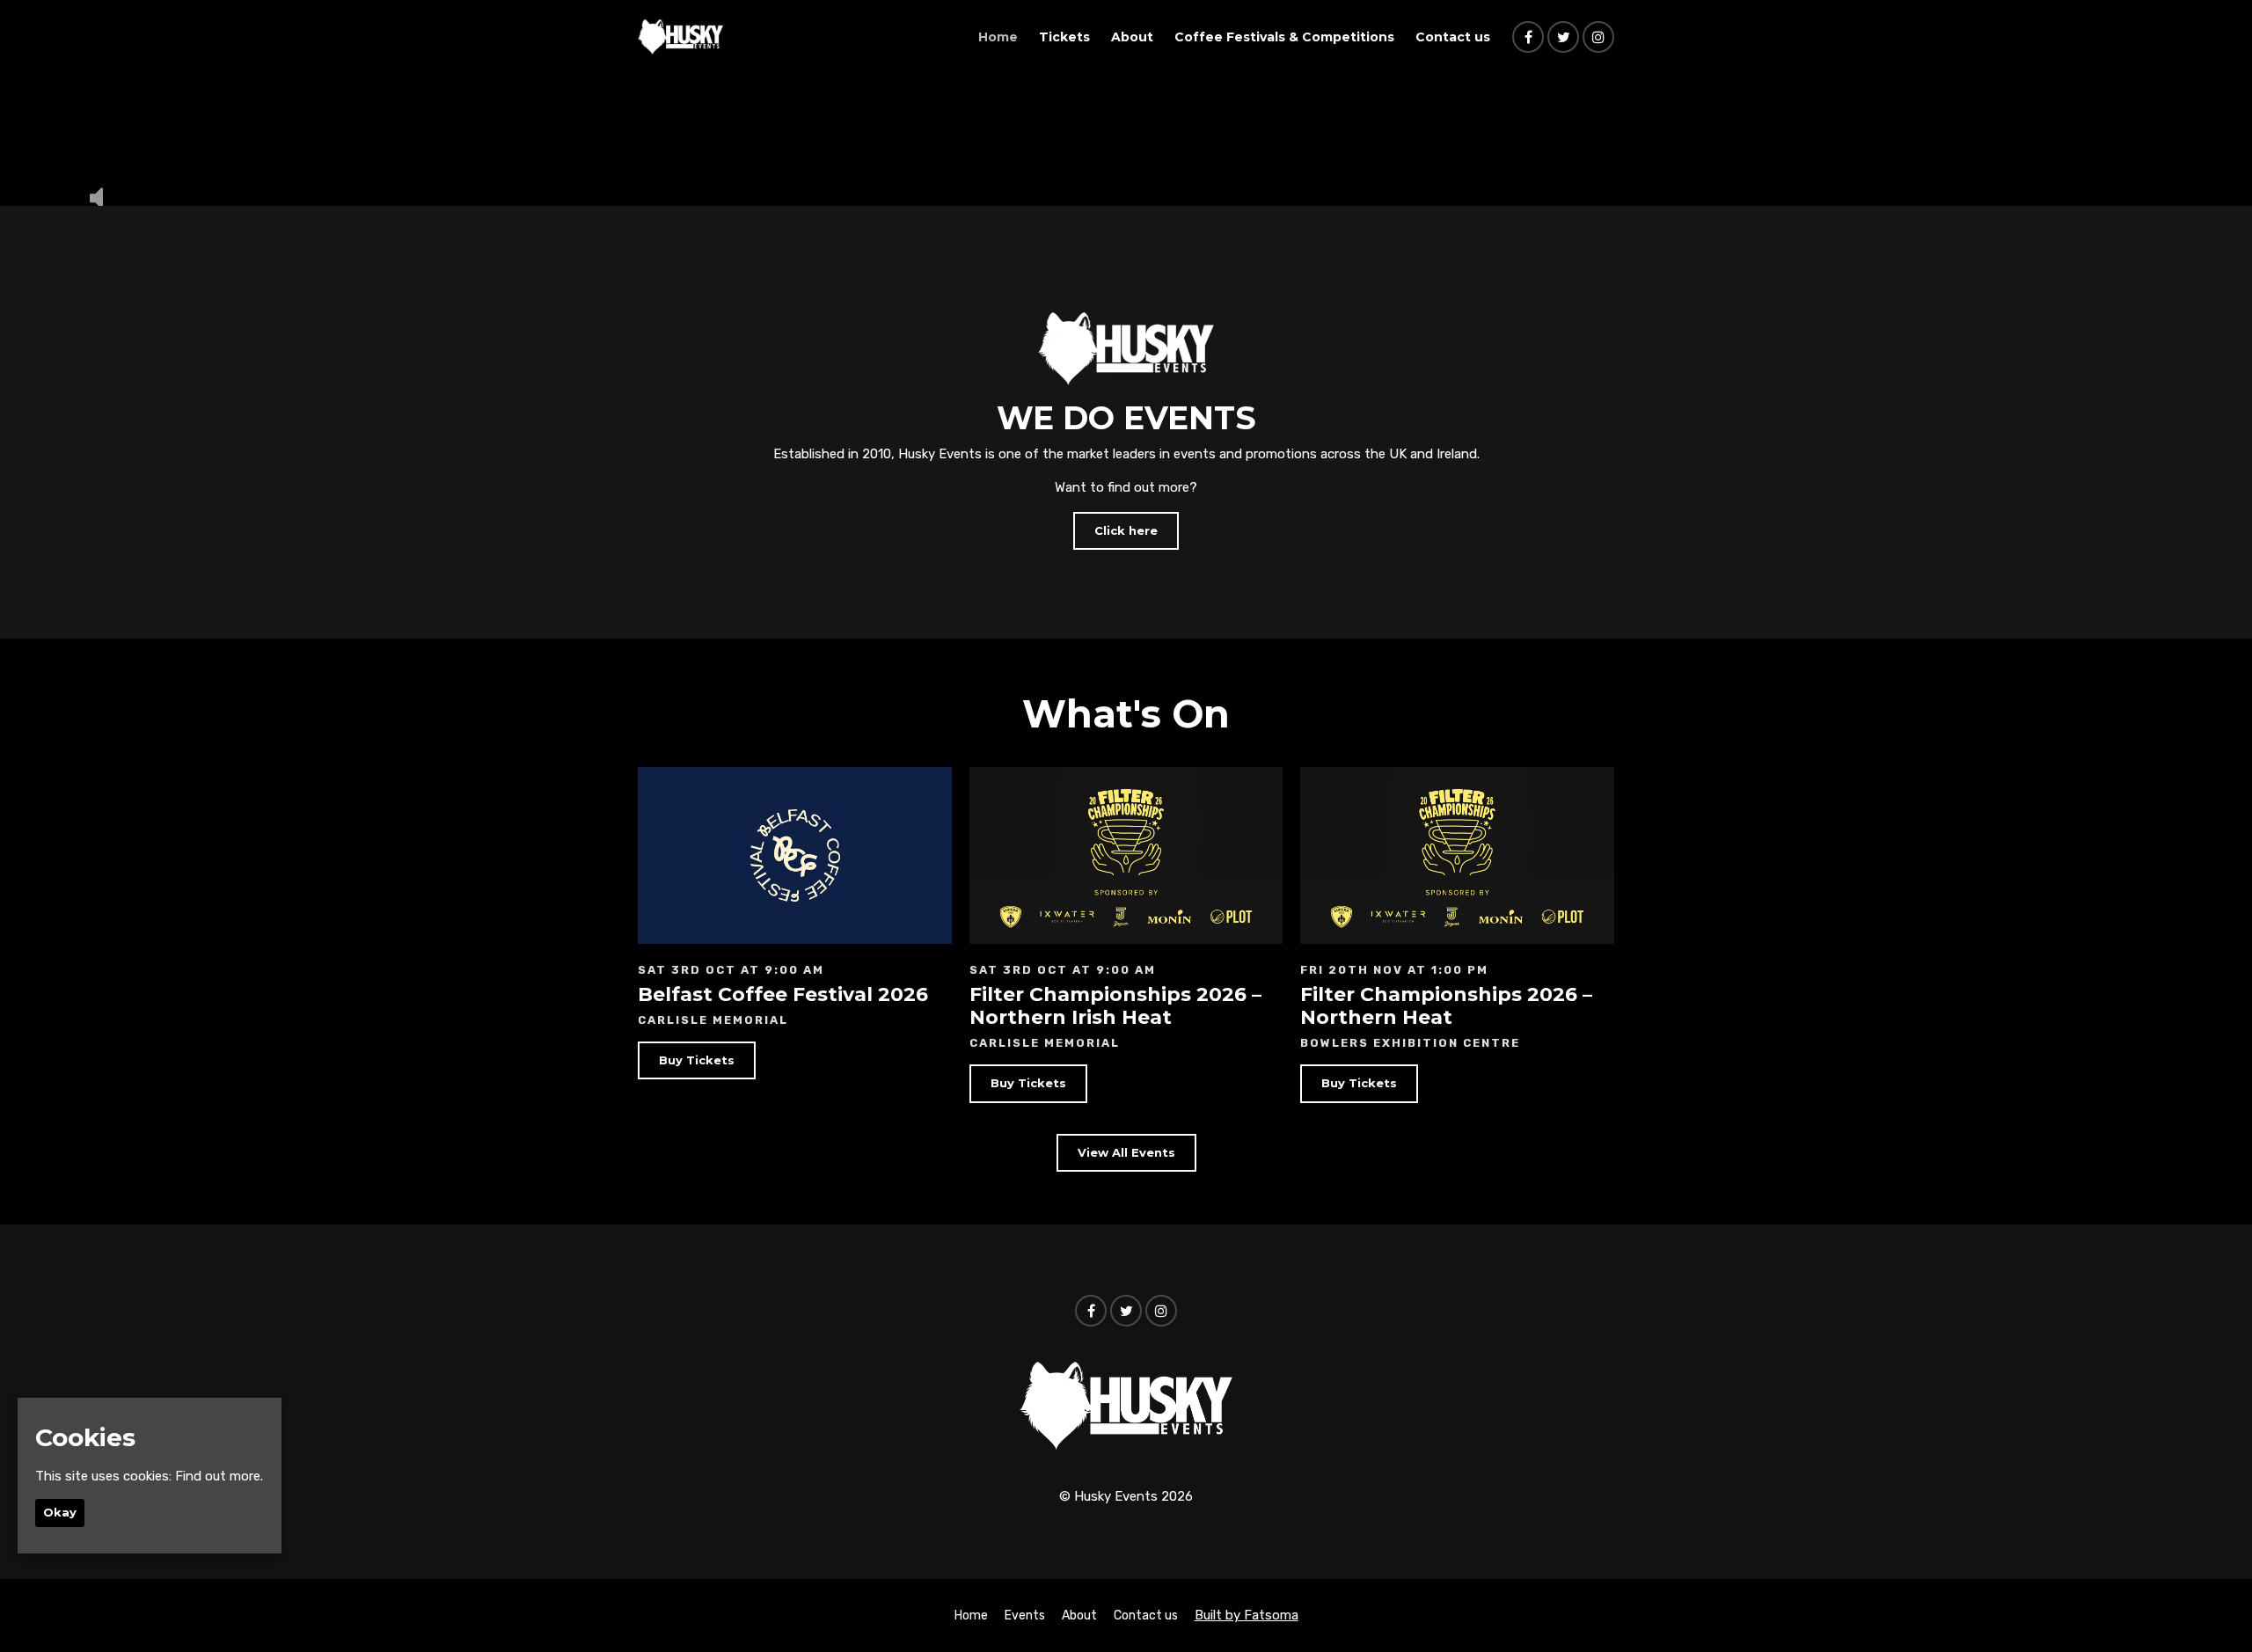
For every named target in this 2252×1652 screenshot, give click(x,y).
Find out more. (219, 1475)
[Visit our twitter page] (1563, 38)
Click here (1126, 530)
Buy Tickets (697, 1060)
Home (998, 37)
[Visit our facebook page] (1528, 38)
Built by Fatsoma (1247, 1615)
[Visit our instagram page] (1598, 38)
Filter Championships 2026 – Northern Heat (1446, 1006)
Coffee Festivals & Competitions (1284, 37)
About (1132, 37)
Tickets (1064, 37)
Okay (60, 1512)
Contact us (1453, 37)
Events (1025, 1615)
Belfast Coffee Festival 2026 (783, 994)
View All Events (1126, 1152)
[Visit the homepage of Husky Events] (680, 37)
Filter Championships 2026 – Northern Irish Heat (1115, 1006)
